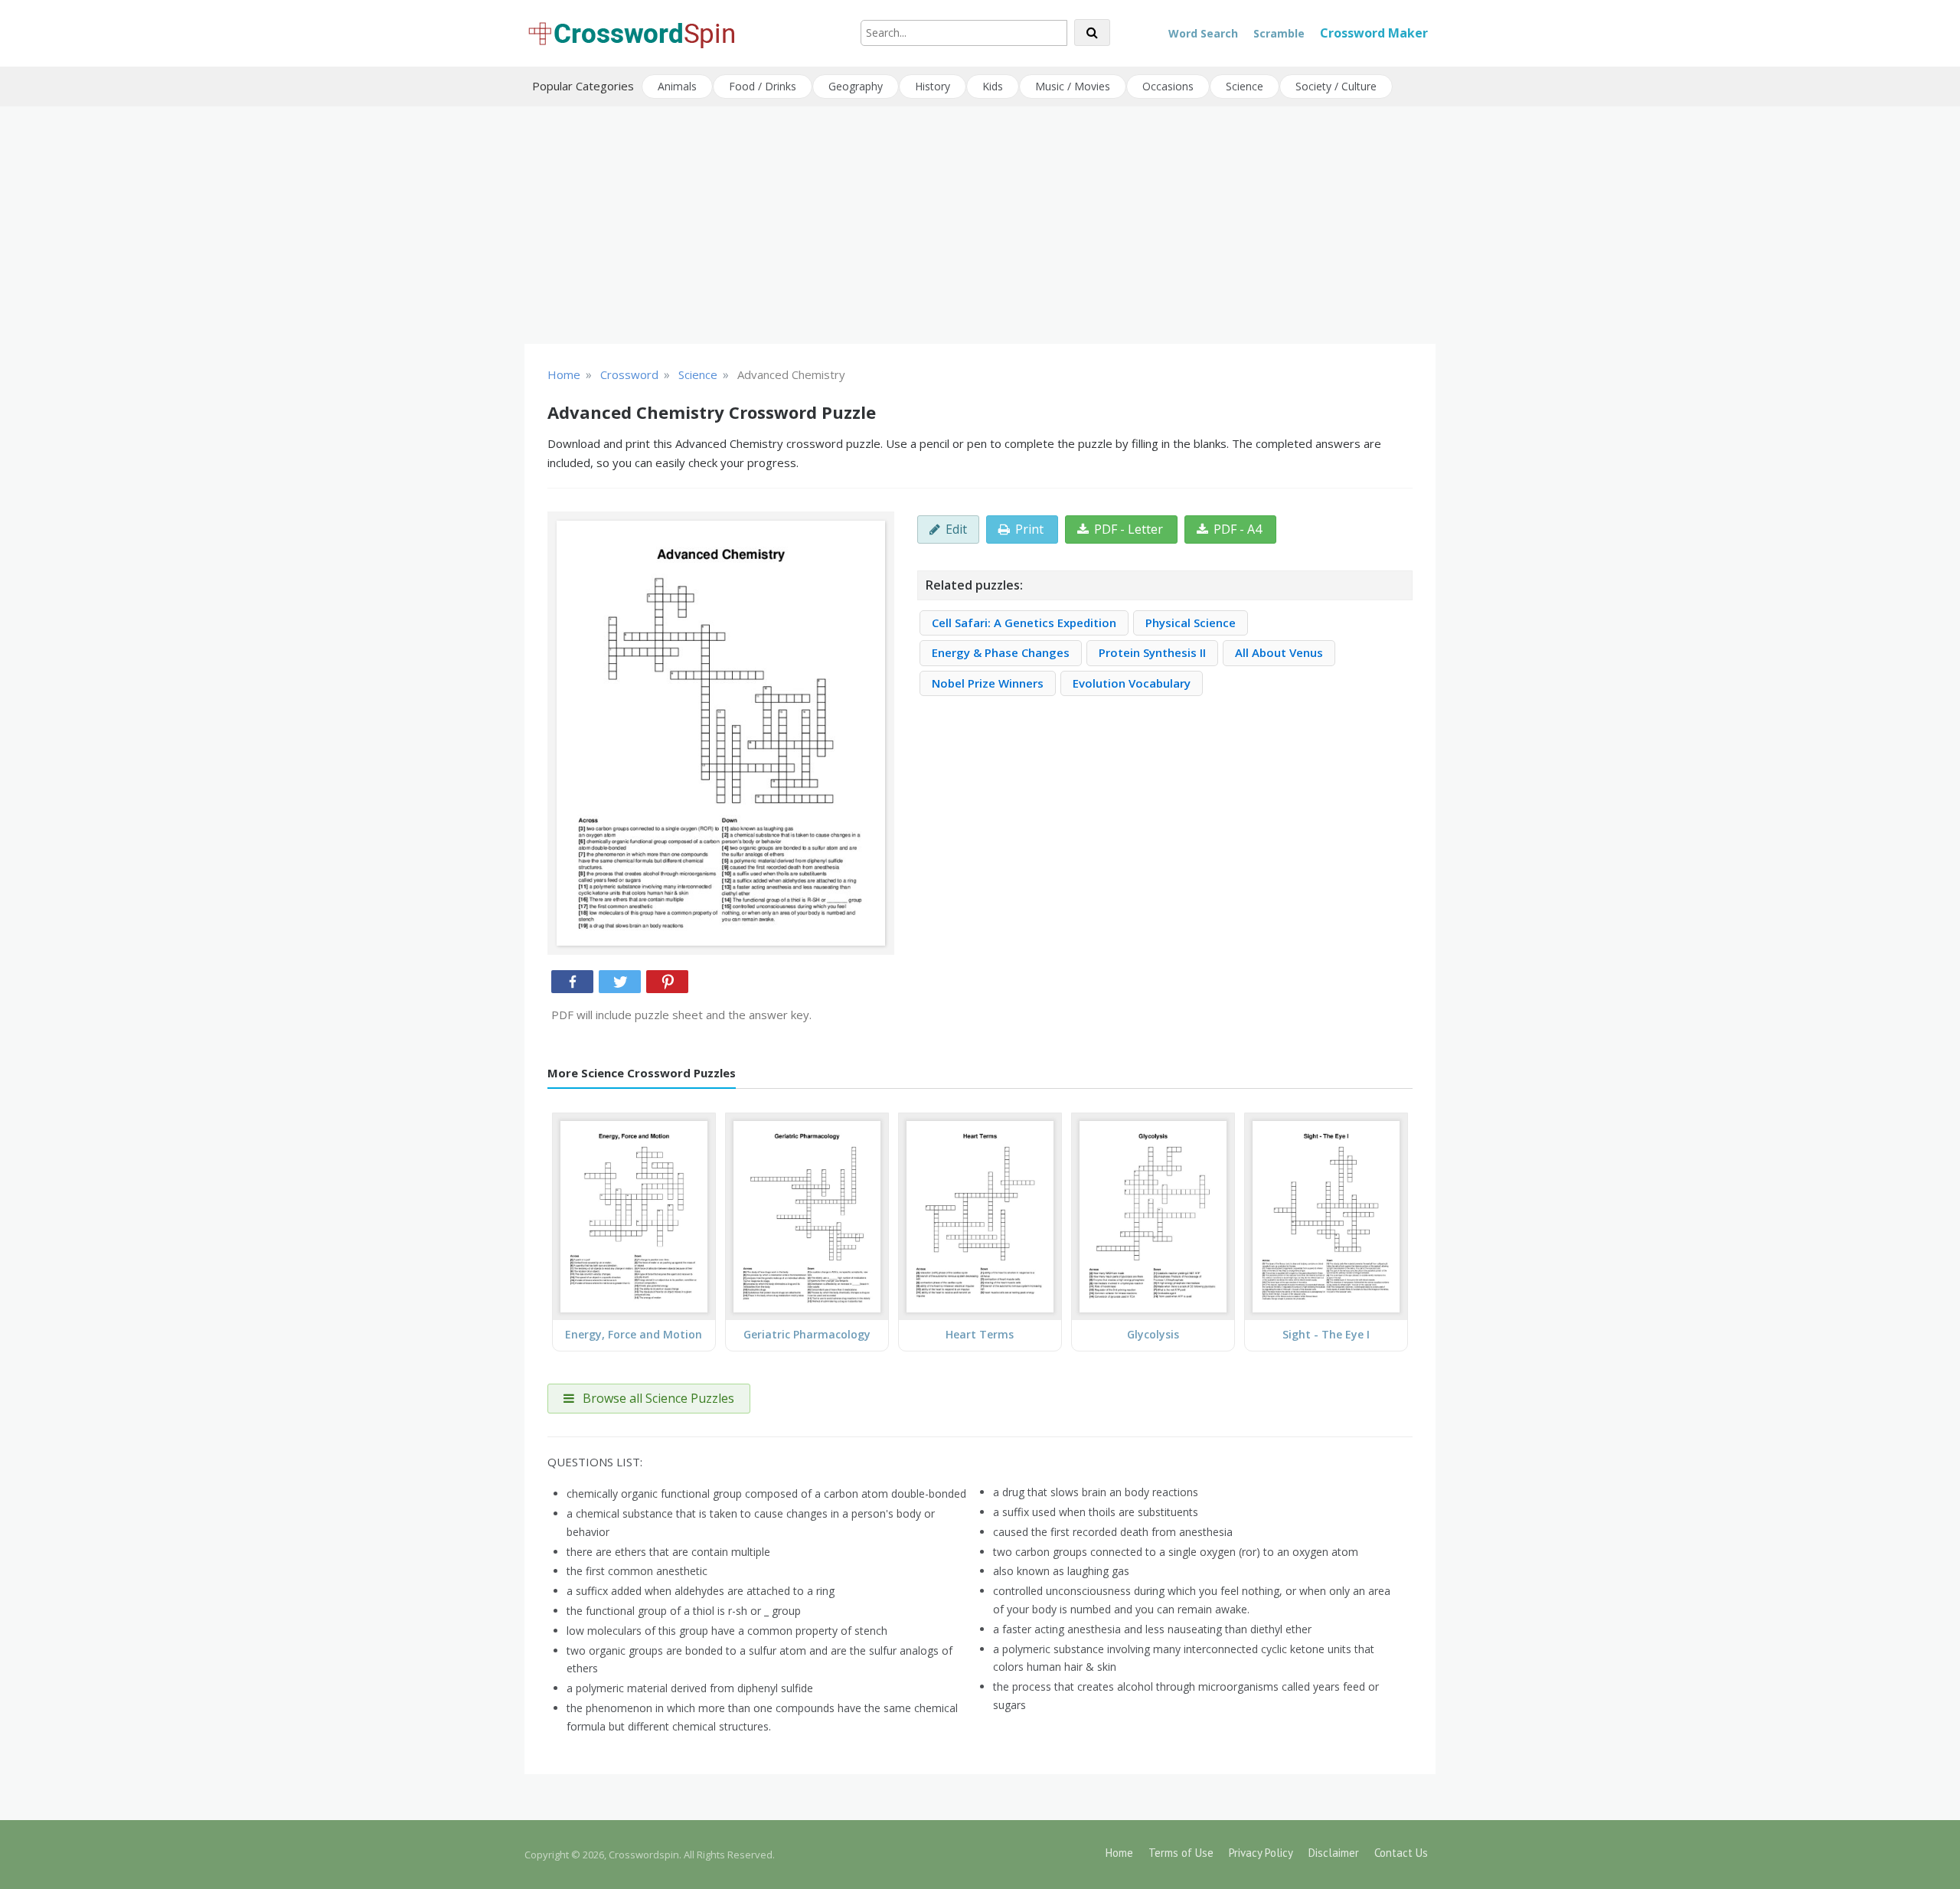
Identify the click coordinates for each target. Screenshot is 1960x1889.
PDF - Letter (1129, 529)
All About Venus (1279, 652)
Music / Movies (1073, 86)
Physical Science (1191, 623)
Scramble (1279, 33)
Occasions (1168, 86)
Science (1245, 86)
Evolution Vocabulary (1132, 683)
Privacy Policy (1261, 1853)
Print (1029, 529)
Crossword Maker (1374, 33)
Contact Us (1401, 1853)
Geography (856, 86)
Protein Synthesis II (1152, 652)
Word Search (1203, 33)
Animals (677, 86)
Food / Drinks (763, 86)
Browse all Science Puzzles (657, 1398)
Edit (956, 529)
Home (1119, 1853)
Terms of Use (1181, 1853)
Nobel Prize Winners (988, 683)
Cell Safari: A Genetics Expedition (1024, 623)
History (933, 86)
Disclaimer (1334, 1853)
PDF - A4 (1238, 529)
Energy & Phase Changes (1001, 652)
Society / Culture (1336, 86)
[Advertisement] (980, 225)
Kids (993, 86)
